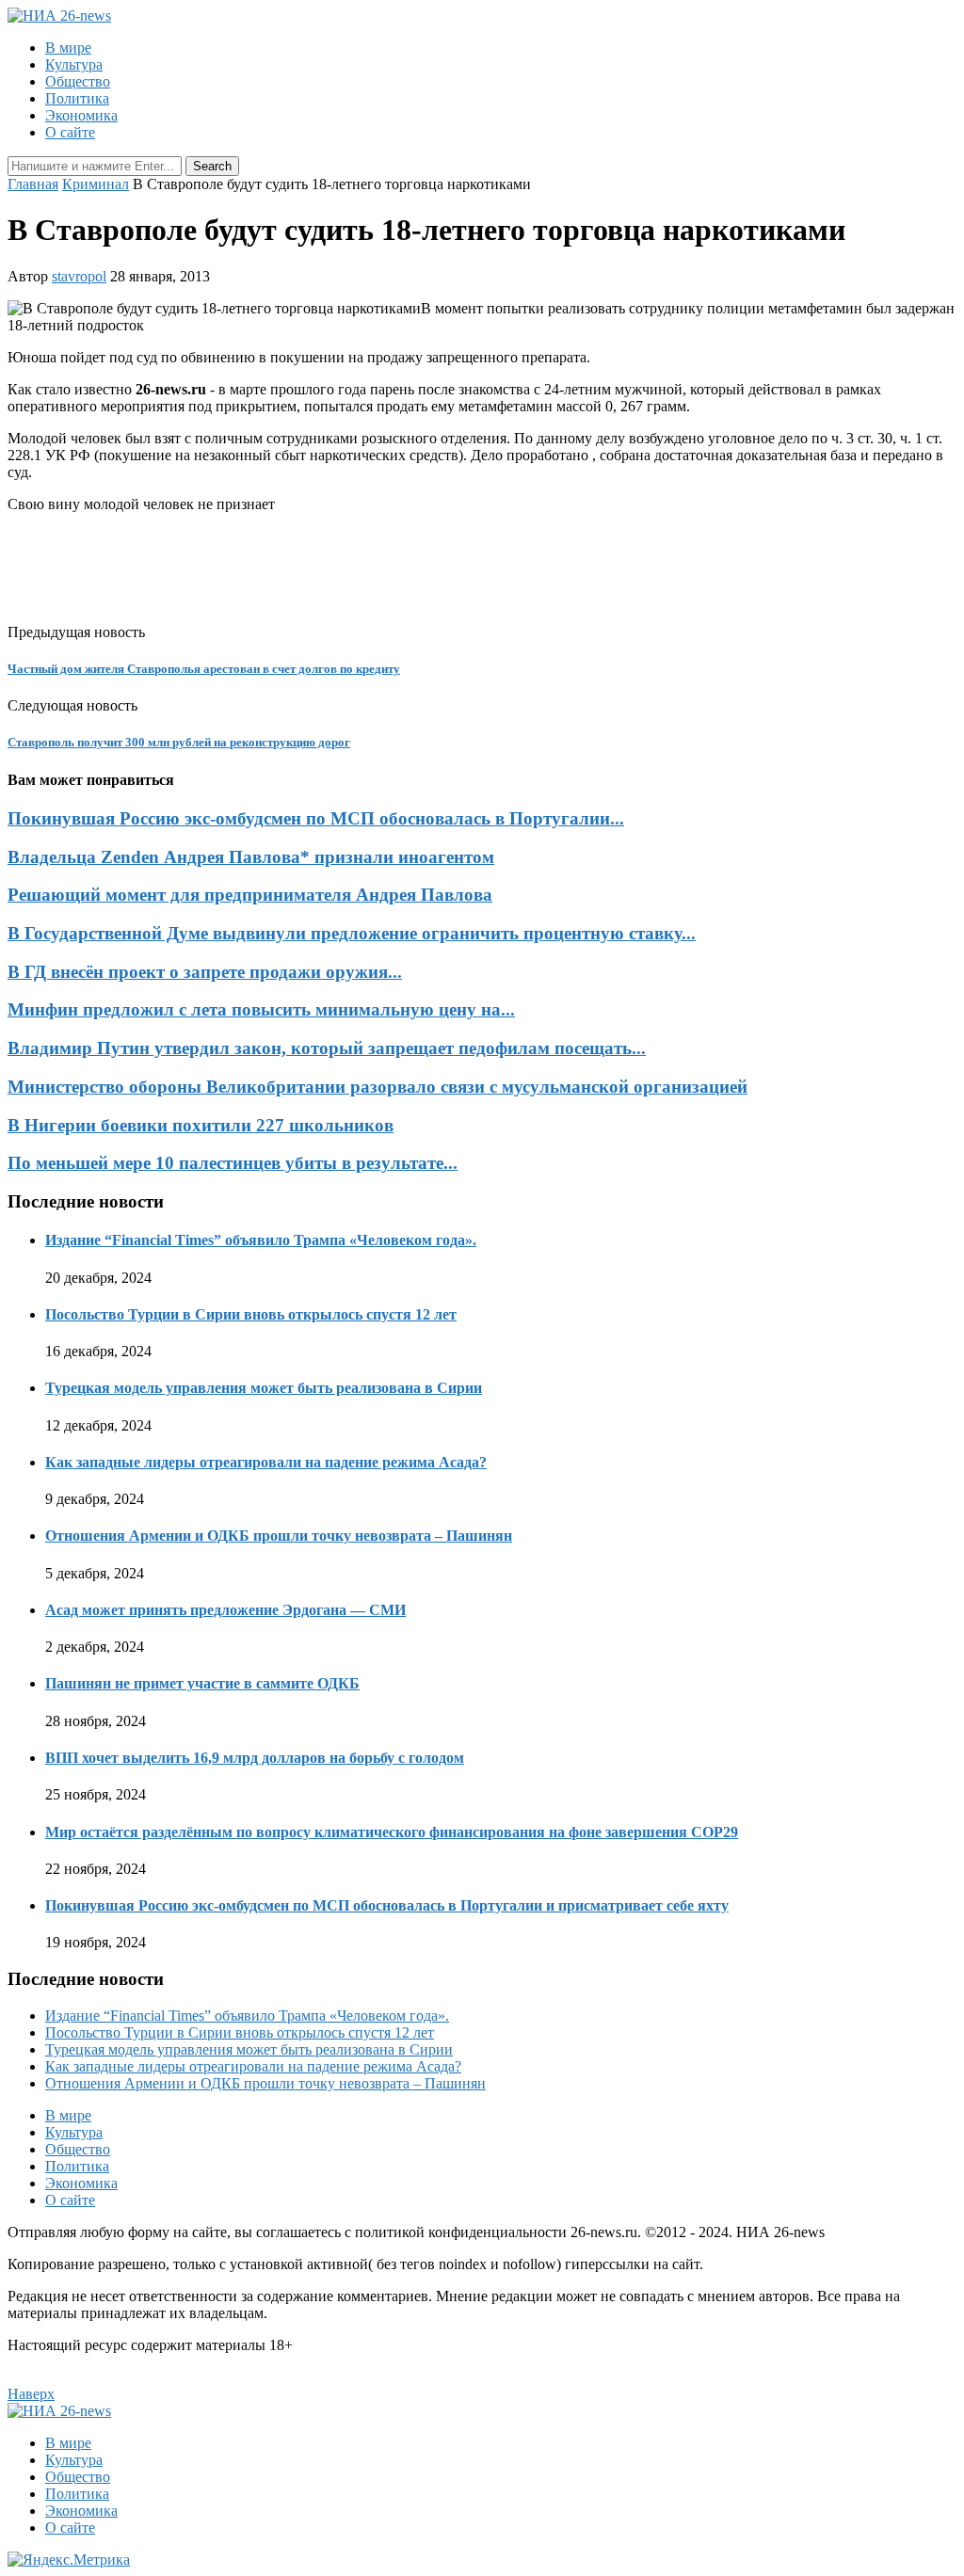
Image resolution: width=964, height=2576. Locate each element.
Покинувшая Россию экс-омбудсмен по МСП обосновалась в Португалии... (316, 818)
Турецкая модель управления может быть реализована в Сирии (264, 1388)
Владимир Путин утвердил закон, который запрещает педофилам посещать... (327, 1048)
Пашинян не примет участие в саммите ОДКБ (202, 1683)
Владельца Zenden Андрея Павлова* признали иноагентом (251, 857)
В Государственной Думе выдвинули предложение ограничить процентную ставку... (352, 933)
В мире (68, 48)
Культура (74, 64)
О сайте (70, 132)
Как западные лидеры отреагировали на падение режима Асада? (266, 1462)
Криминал (96, 184)
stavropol (79, 276)
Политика (77, 98)
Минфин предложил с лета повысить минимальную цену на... (261, 1009)
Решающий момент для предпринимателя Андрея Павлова (250, 895)
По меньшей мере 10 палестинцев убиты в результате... (233, 1163)
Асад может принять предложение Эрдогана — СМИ (225, 1610)
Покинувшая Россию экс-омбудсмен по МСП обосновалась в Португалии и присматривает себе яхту (387, 1905)
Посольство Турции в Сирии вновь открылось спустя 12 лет (251, 1314)
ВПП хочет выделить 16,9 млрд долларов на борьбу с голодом (255, 1758)
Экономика (81, 115)
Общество (78, 81)
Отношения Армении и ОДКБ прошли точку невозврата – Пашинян (279, 1536)
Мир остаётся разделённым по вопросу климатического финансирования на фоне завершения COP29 (392, 1832)
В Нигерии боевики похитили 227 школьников (201, 1125)
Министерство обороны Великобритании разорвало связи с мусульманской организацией (378, 1087)
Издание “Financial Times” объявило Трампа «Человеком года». (261, 1240)
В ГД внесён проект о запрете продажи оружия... (205, 972)
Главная (33, 184)
